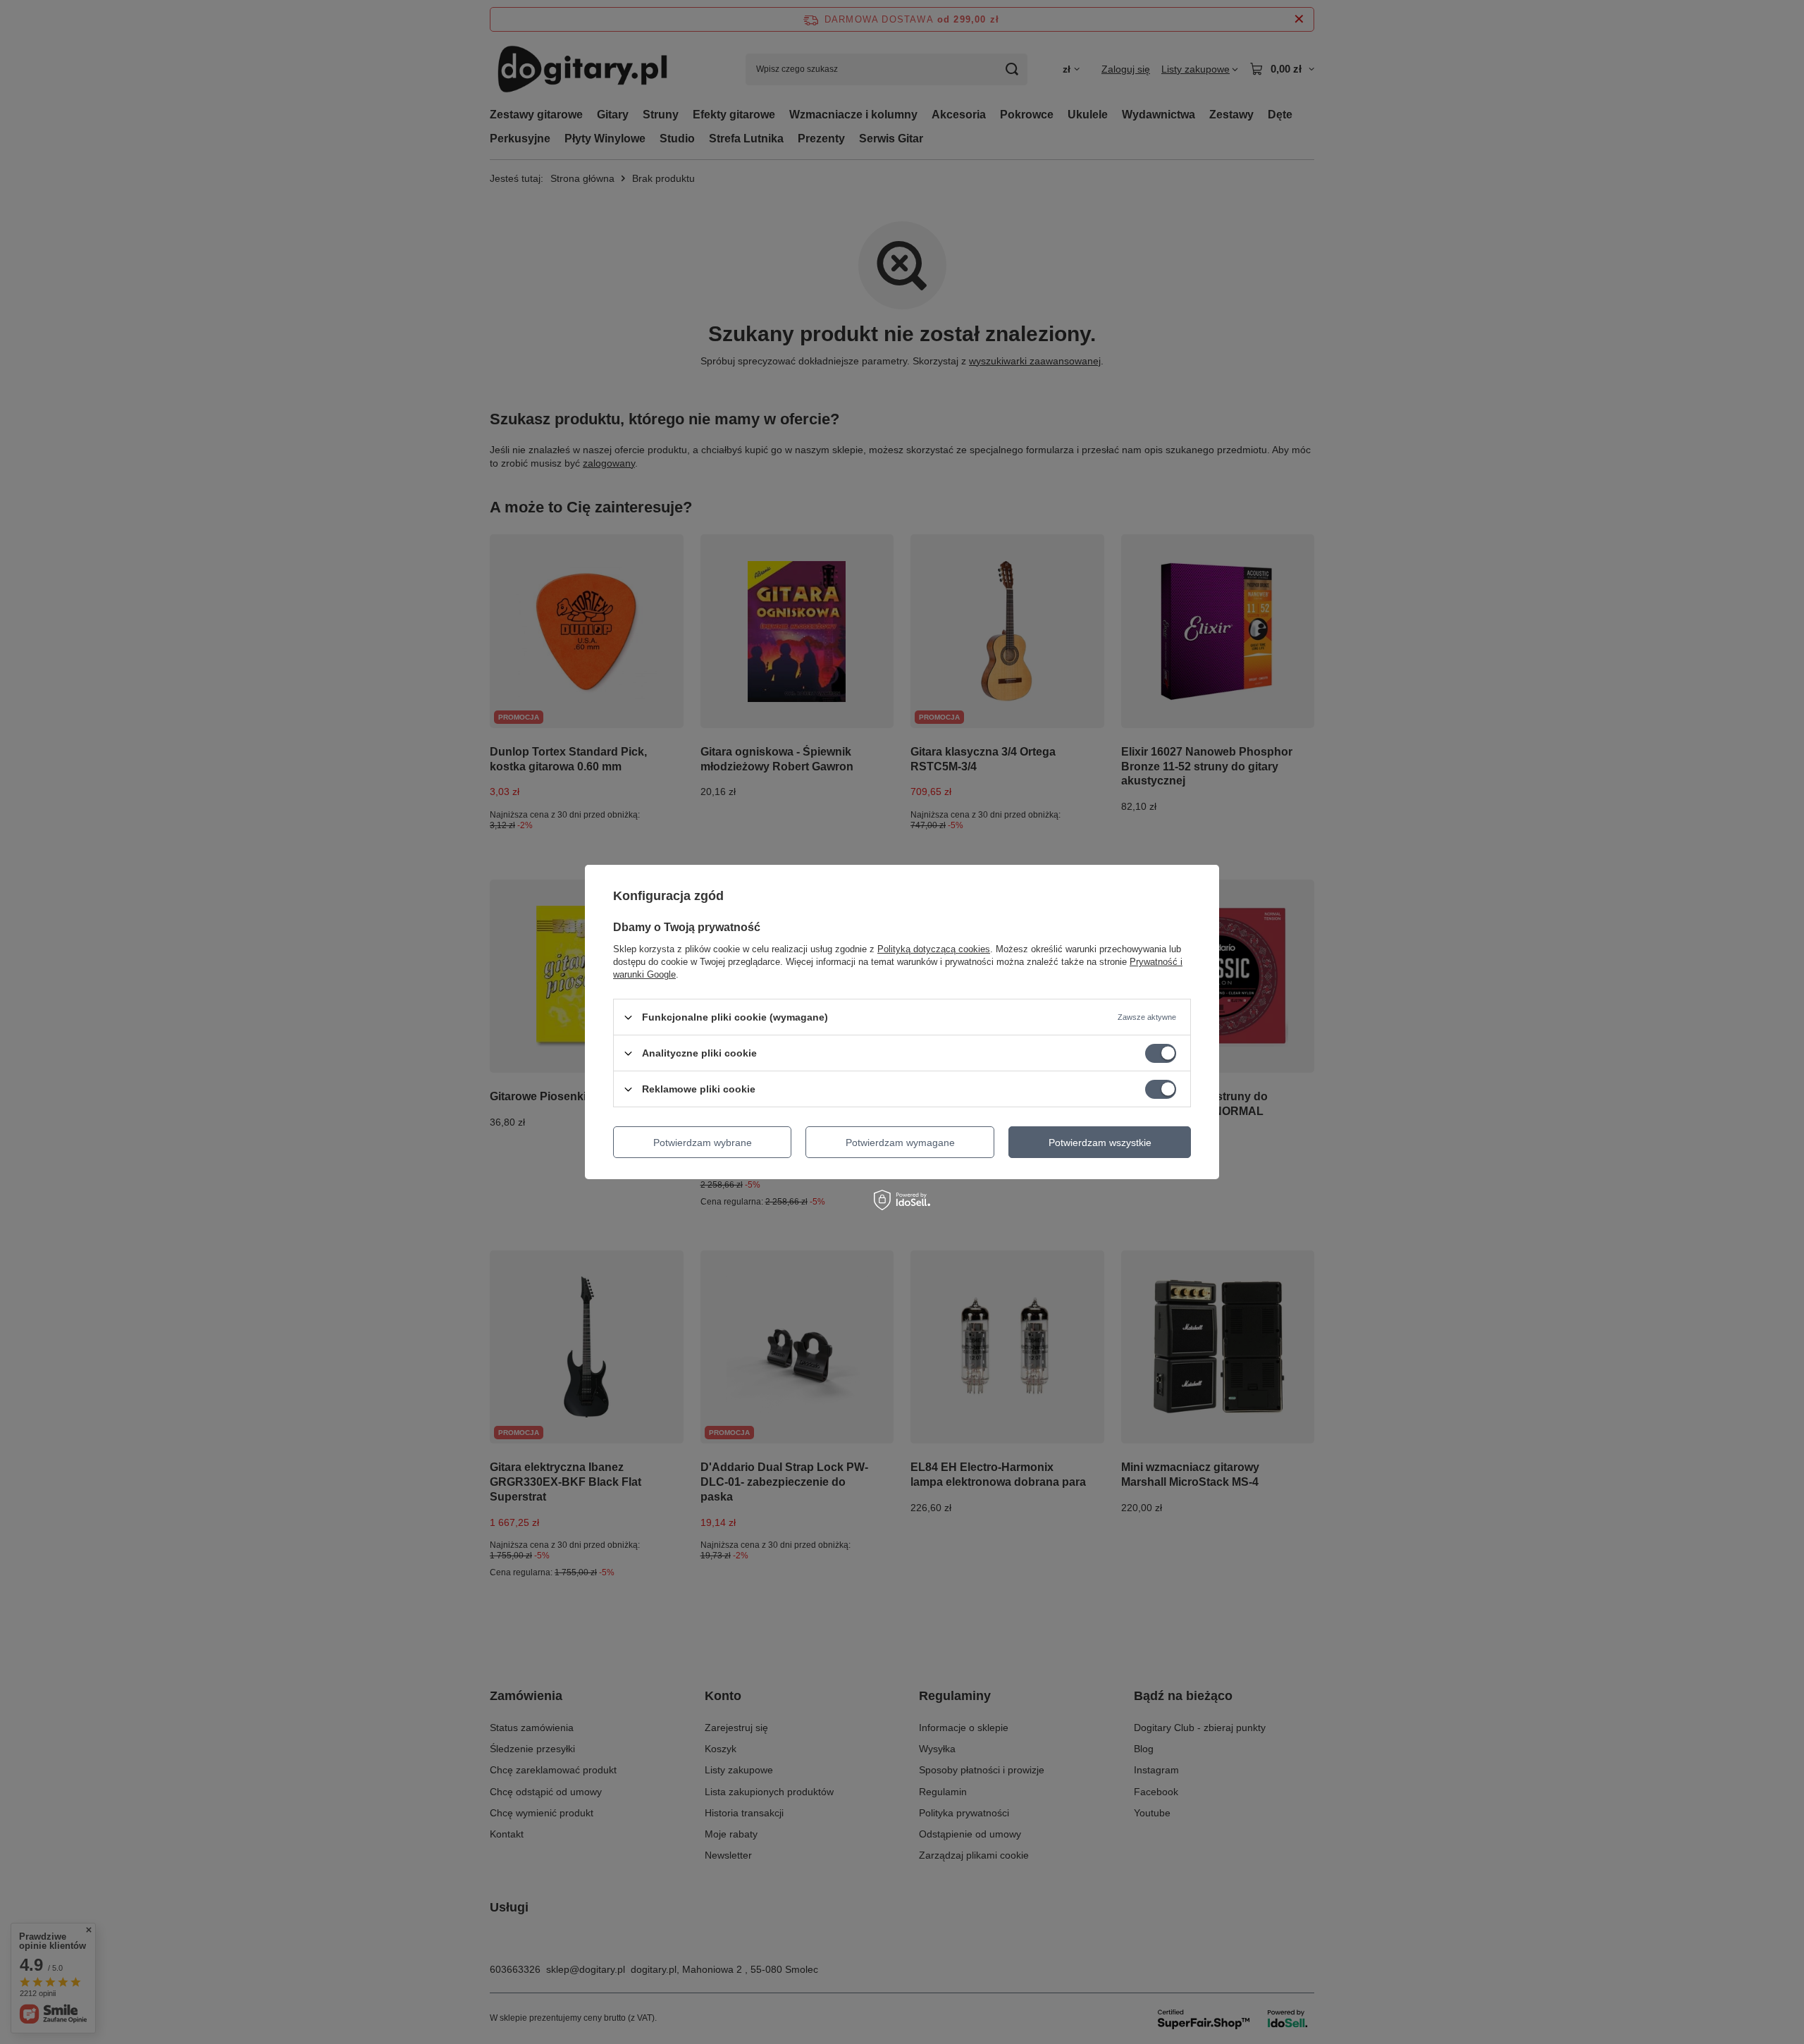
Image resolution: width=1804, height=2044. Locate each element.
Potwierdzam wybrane (703, 1142)
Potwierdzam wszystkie (1100, 1142)
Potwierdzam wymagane (900, 1142)
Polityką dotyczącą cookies (934, 949)
